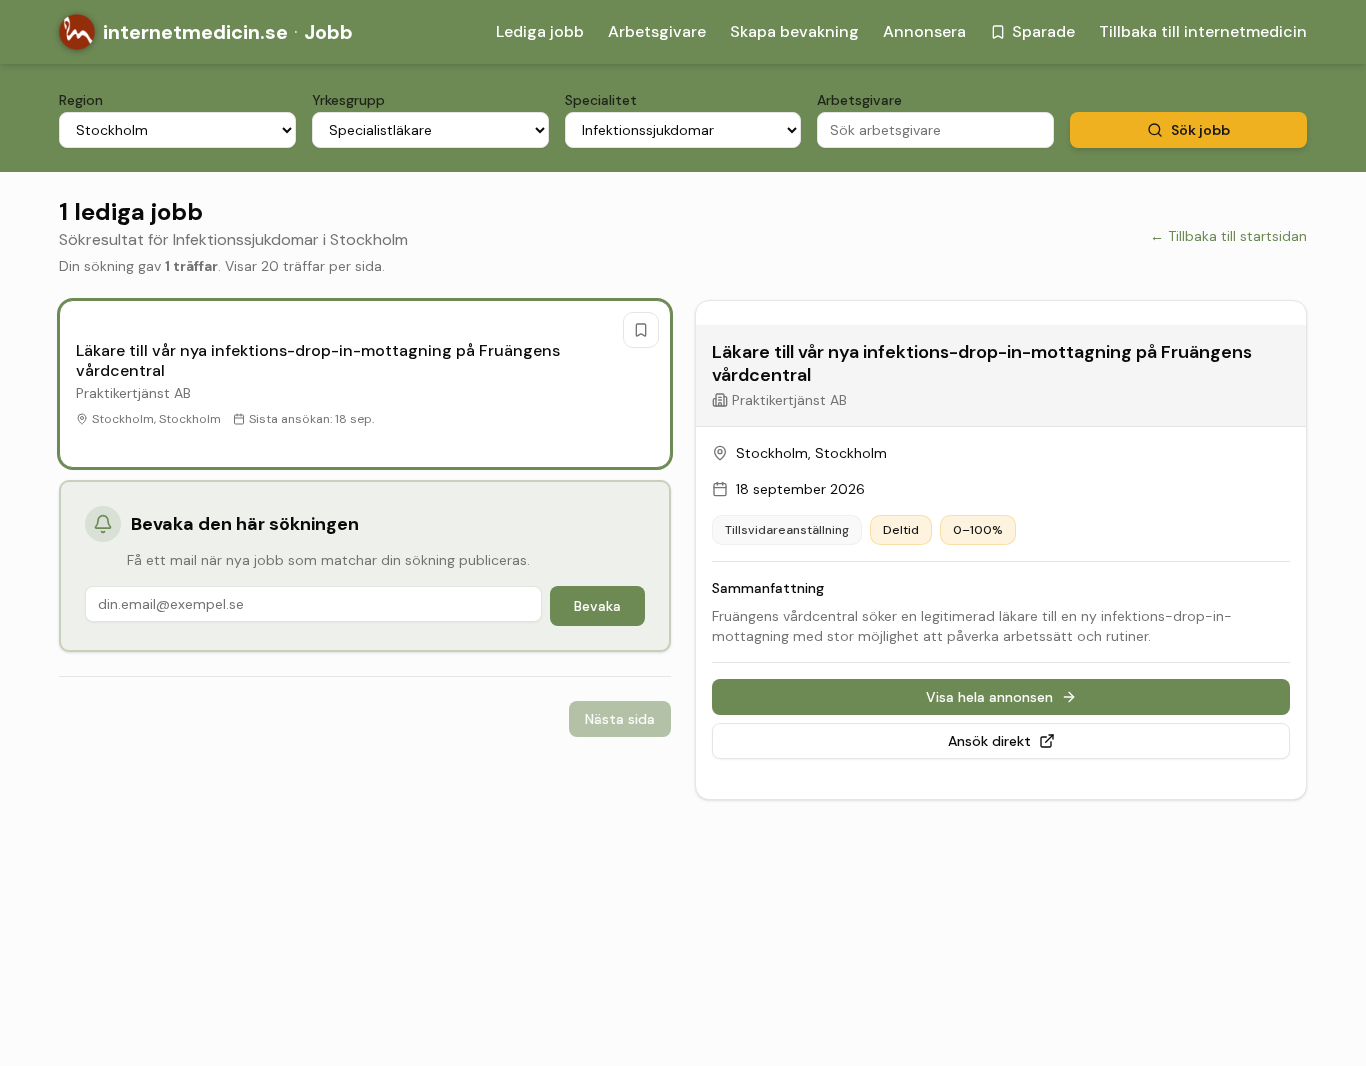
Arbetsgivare (657, 31)
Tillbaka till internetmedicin (1203, 31)
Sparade (1043, 31)
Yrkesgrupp (348, 100)
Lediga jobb (540, 31)
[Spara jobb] (641, 330)
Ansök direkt (989, 741)
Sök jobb (1200, 130)
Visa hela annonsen (989, 697)
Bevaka (597, 606)
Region (81, 100)
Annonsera (924, 31)
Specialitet (601, 100)
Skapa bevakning (794, 31)
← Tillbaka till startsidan (1228, 236)
